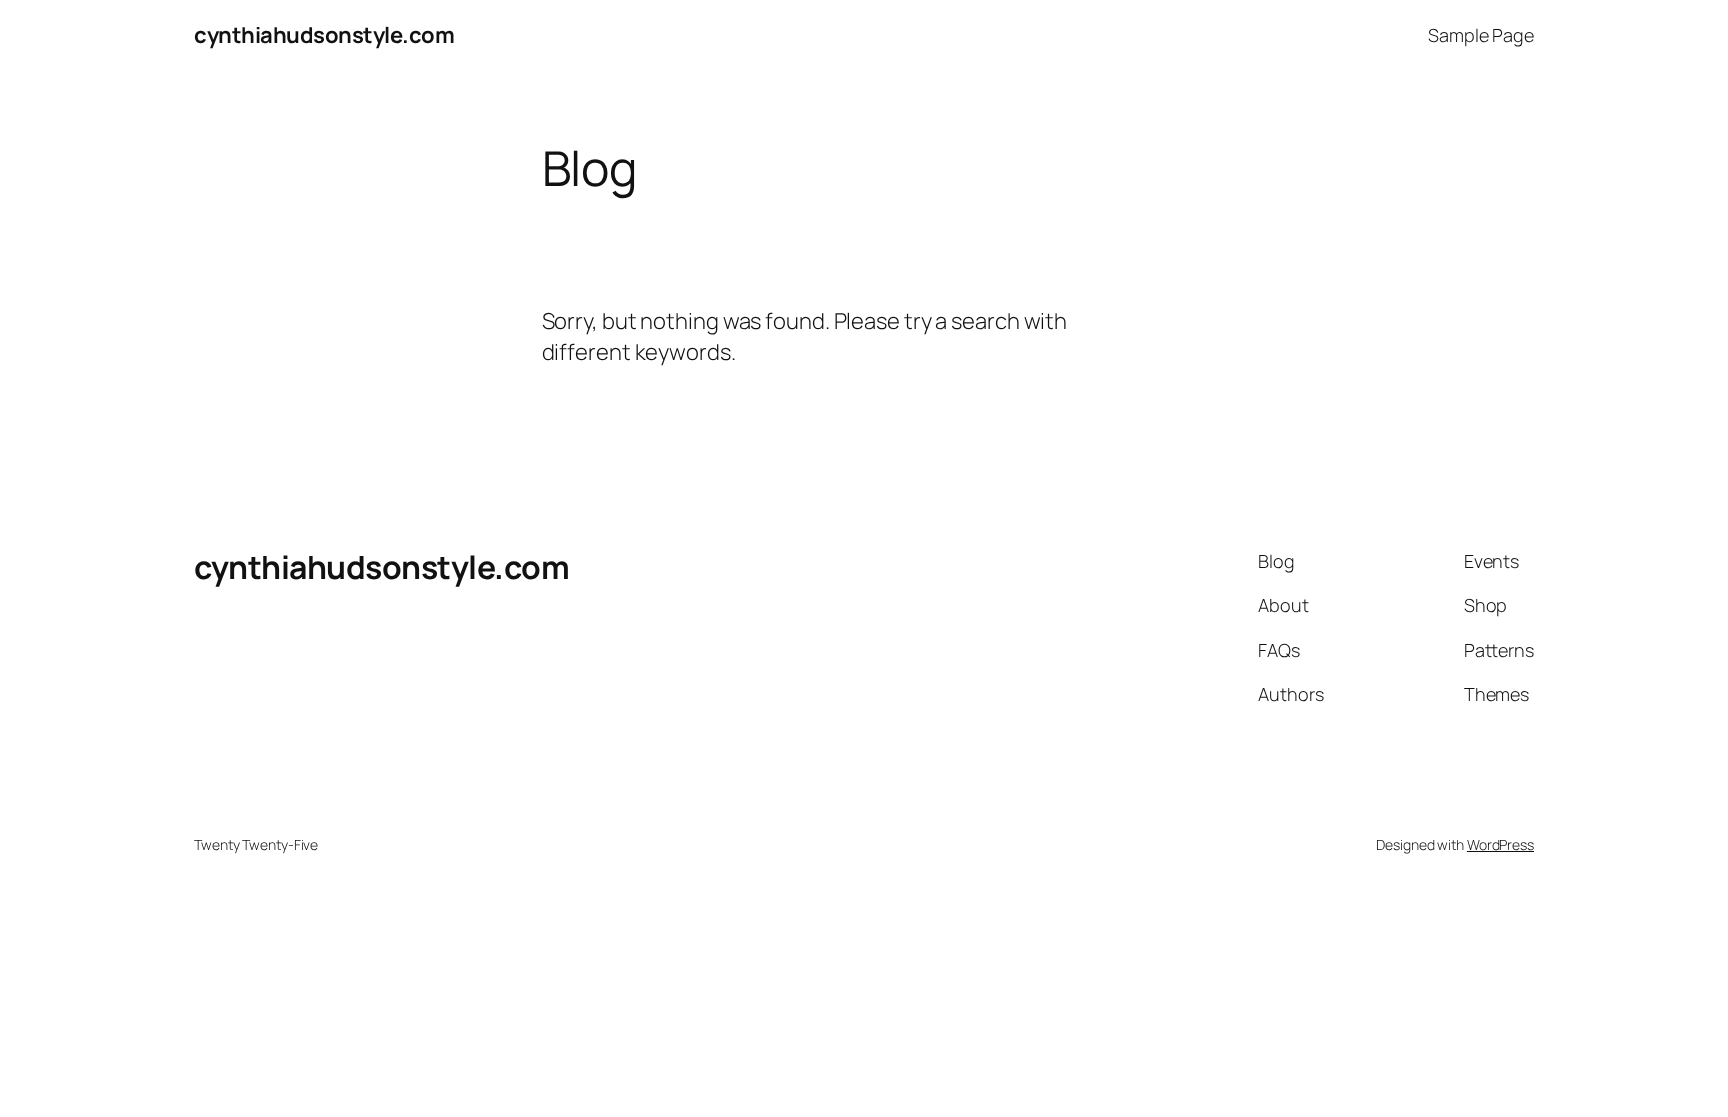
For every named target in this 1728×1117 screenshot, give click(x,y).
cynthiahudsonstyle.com (324, 35)
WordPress (1500, 844)
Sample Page (1481, 35)
